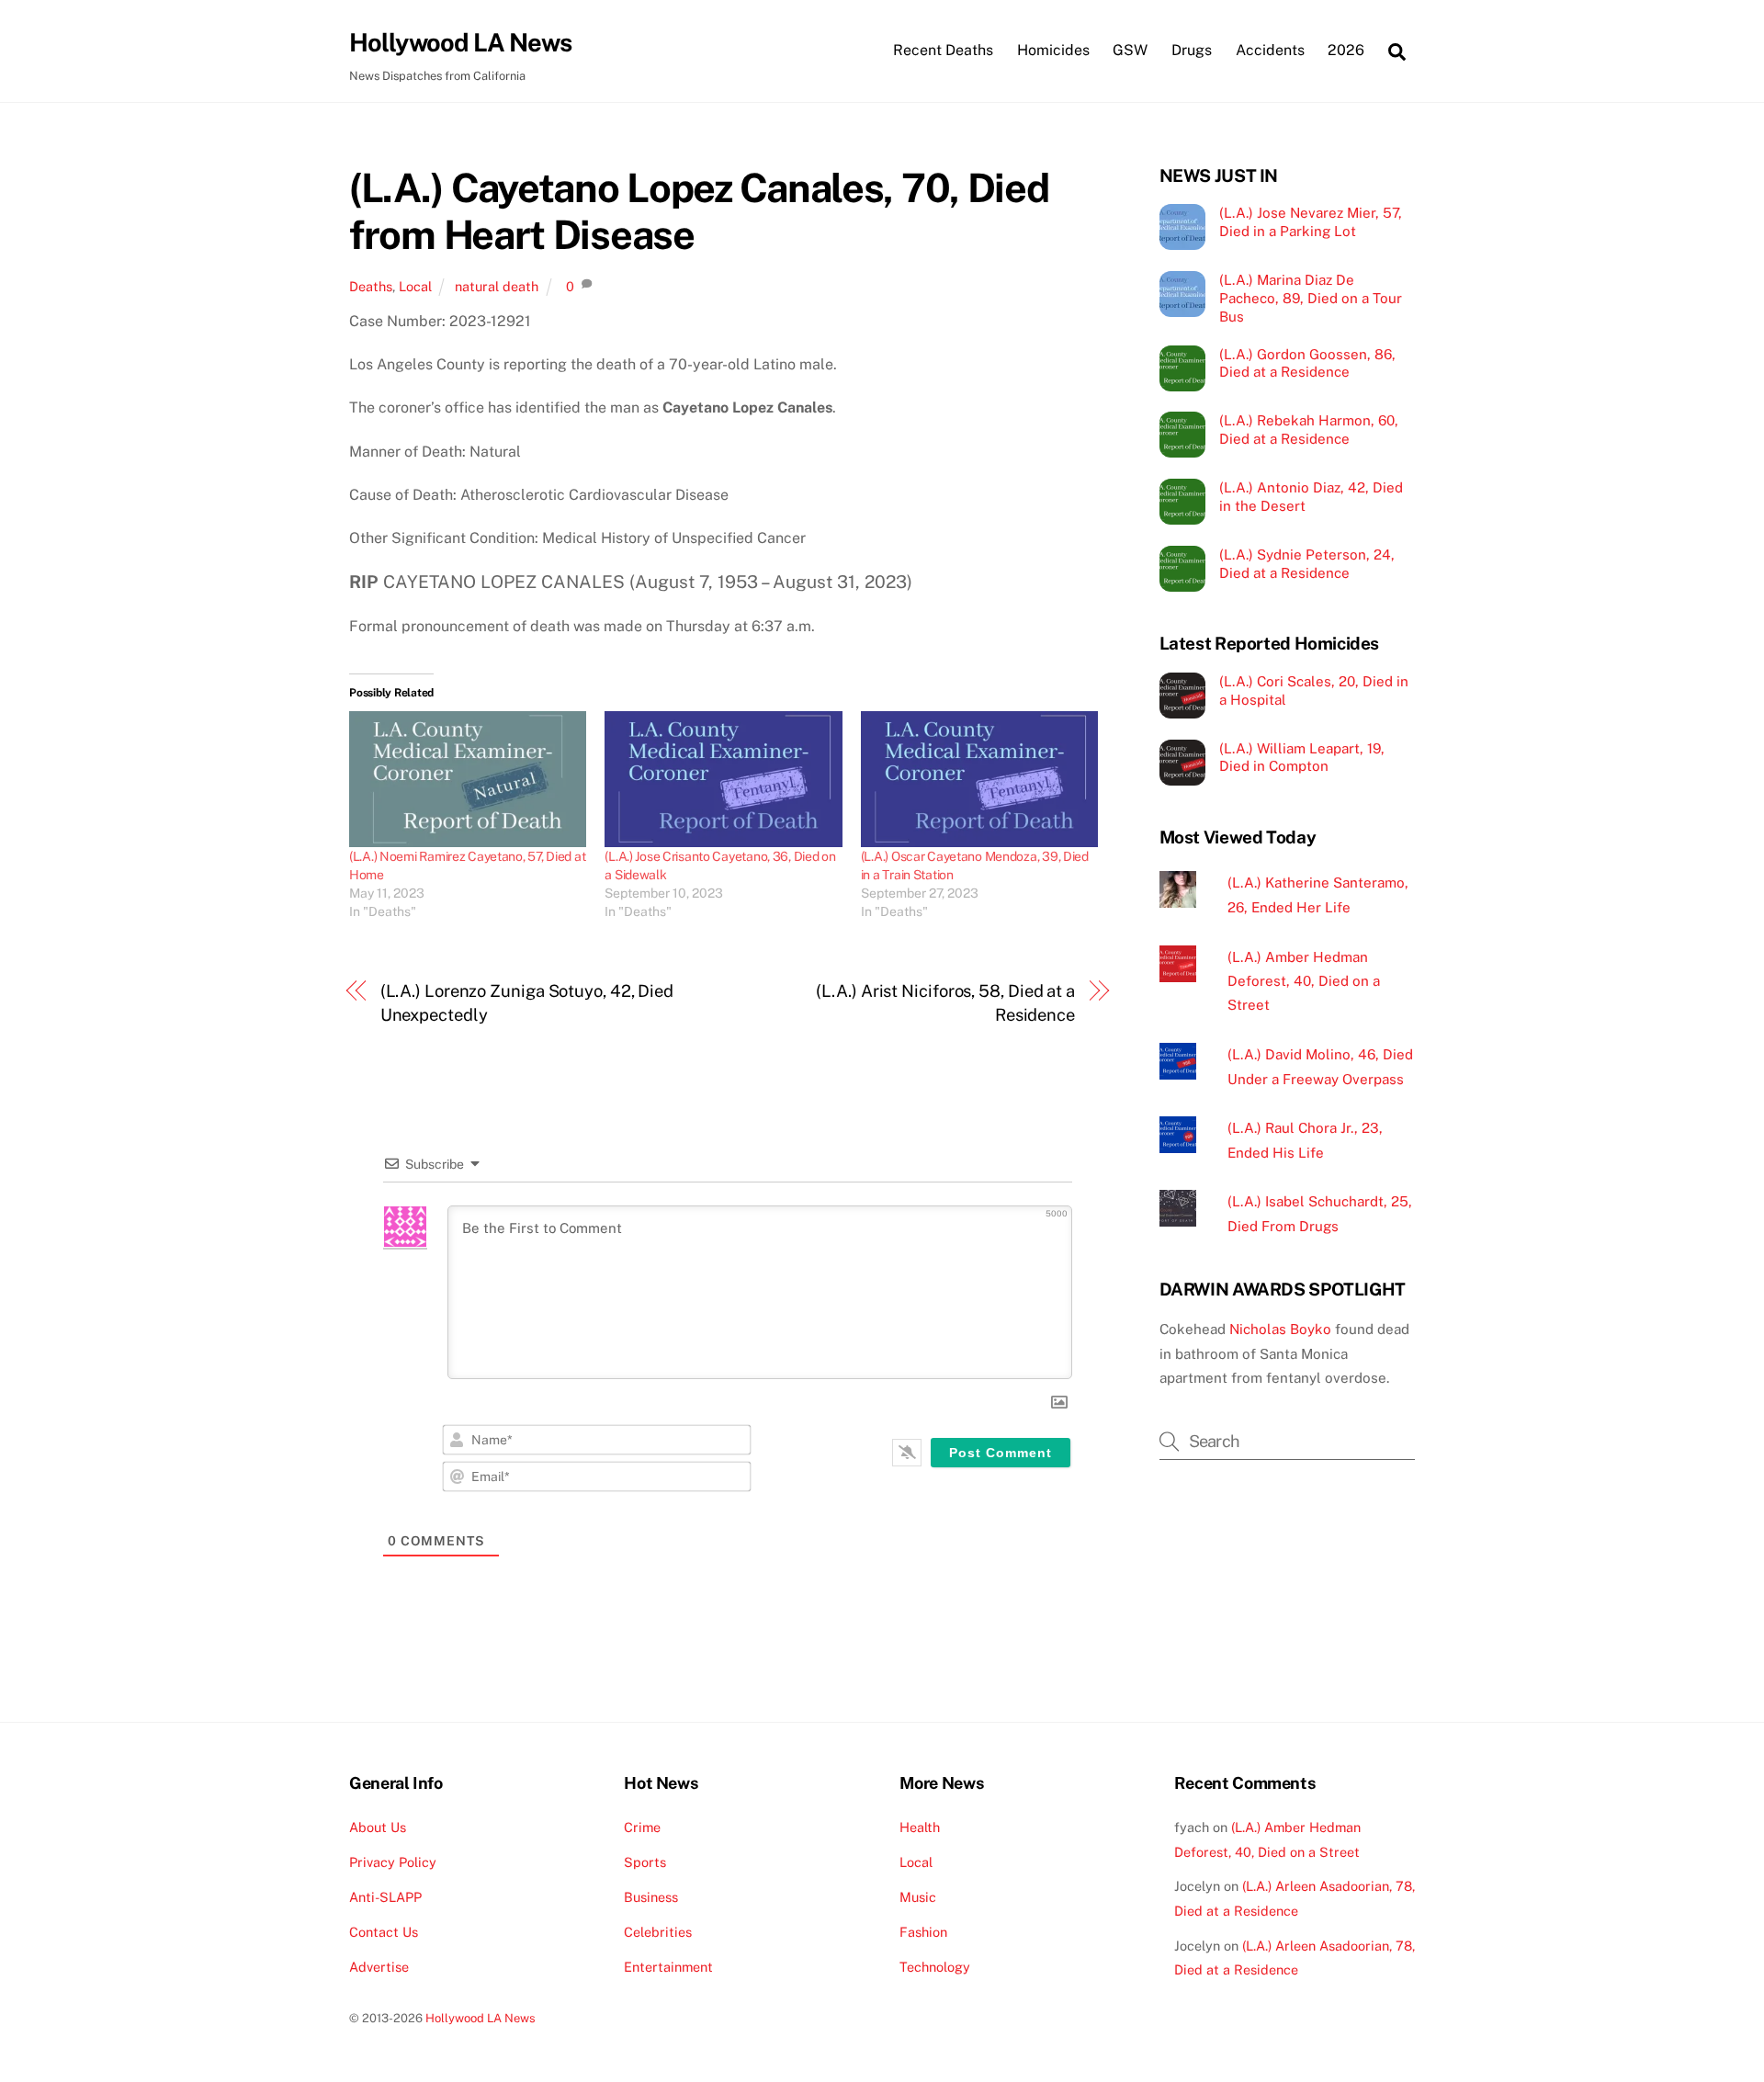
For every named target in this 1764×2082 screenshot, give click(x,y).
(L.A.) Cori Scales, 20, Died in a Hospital (1314, 690)
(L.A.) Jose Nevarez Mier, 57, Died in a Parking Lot (1311, 222)
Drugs (1192, 50)
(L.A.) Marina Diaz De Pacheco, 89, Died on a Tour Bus (1311, 298)
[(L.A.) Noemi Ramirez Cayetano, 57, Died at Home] (468, 779)
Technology (935, 1967)
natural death (497, 286)
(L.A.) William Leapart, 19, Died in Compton (1302, 758)
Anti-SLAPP (385, 1897)
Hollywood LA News (481, 2018)
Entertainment (668, 1967)
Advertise (379, 1967)
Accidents (1270, 50)
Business (651, 1897)
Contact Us (384, 1932)
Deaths (371, 286)
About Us (378, 1827)
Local (415, 286)
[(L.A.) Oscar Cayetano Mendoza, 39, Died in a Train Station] (979, 779)
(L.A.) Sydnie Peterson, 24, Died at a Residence (1307, 564)
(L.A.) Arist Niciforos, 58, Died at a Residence (945, 1003)
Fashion (923, 1932)
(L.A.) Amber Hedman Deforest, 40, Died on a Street (1304, 981)
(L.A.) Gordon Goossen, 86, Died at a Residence (1307, 363)
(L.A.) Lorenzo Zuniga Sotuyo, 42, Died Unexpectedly (527, 1003)
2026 (1346, 50)
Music (918, 1897)
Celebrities (658, 1932)
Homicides (1053, 50)
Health (920, 1827)
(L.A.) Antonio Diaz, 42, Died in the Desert (1311, 497)
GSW (1130, 50)
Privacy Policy (393, 1862)
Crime (642, 1827)
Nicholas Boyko (1280, 1329)
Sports (645, 1862)
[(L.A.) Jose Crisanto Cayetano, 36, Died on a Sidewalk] (723, 779)
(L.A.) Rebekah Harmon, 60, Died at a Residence (1309, 430)
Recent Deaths (943, 50)
